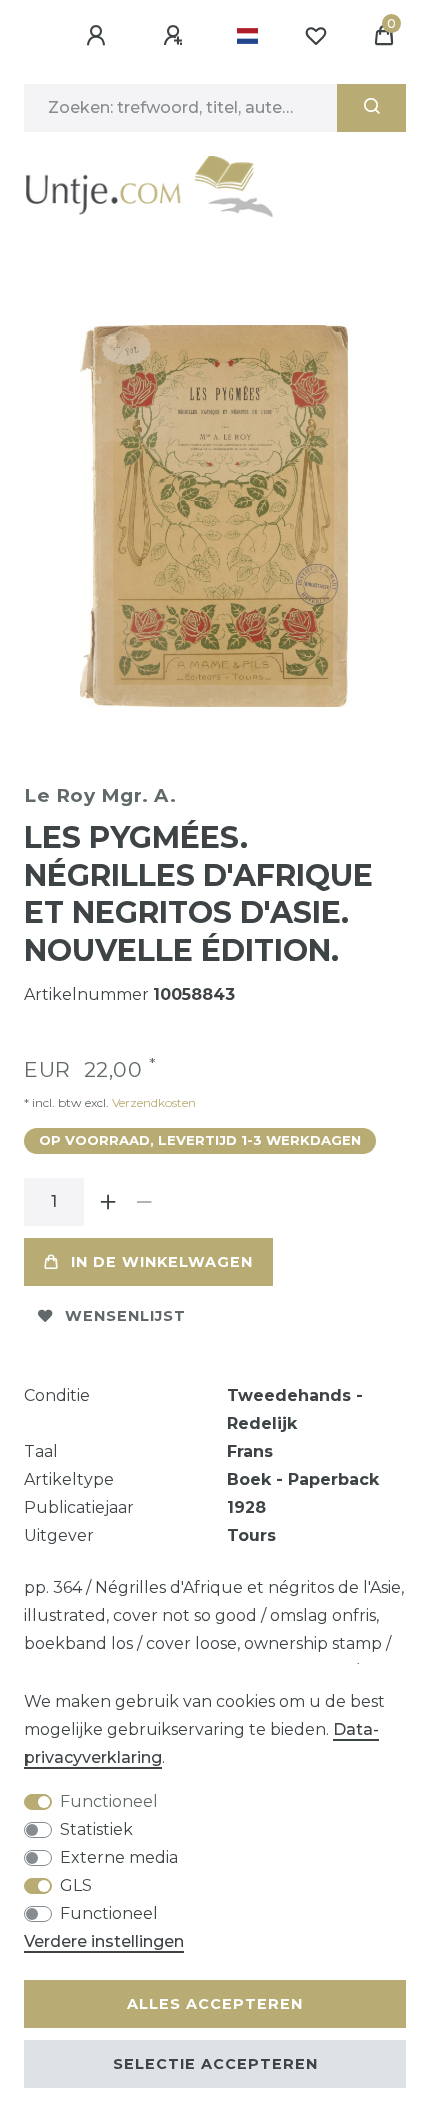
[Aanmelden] (99, 36)
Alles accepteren (215, 2004)
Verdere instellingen (104, 1941)
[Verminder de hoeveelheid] (144, 1202)
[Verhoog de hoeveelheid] (108, 1202)
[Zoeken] (371, 108)
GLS (76, 1885)
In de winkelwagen (162, 1262)
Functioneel (109, 1801)
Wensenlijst (125, 1316)
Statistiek (96, 1829)
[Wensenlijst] (316, 36)
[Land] (247, 36)
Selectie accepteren (215, 2064)
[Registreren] (176, 36)
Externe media (119, 1857)
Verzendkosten (152, 1102)
